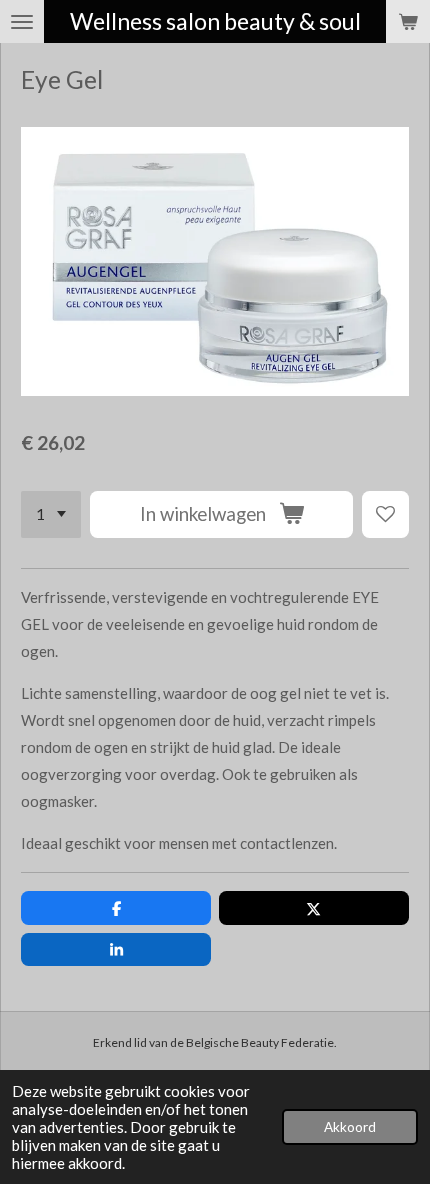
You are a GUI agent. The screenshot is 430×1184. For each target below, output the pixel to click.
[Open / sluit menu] (22, 21)
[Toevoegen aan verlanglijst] (385, 514)
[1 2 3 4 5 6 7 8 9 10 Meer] (51, 514)
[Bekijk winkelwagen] (408, 21)
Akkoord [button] (350, 1127)
